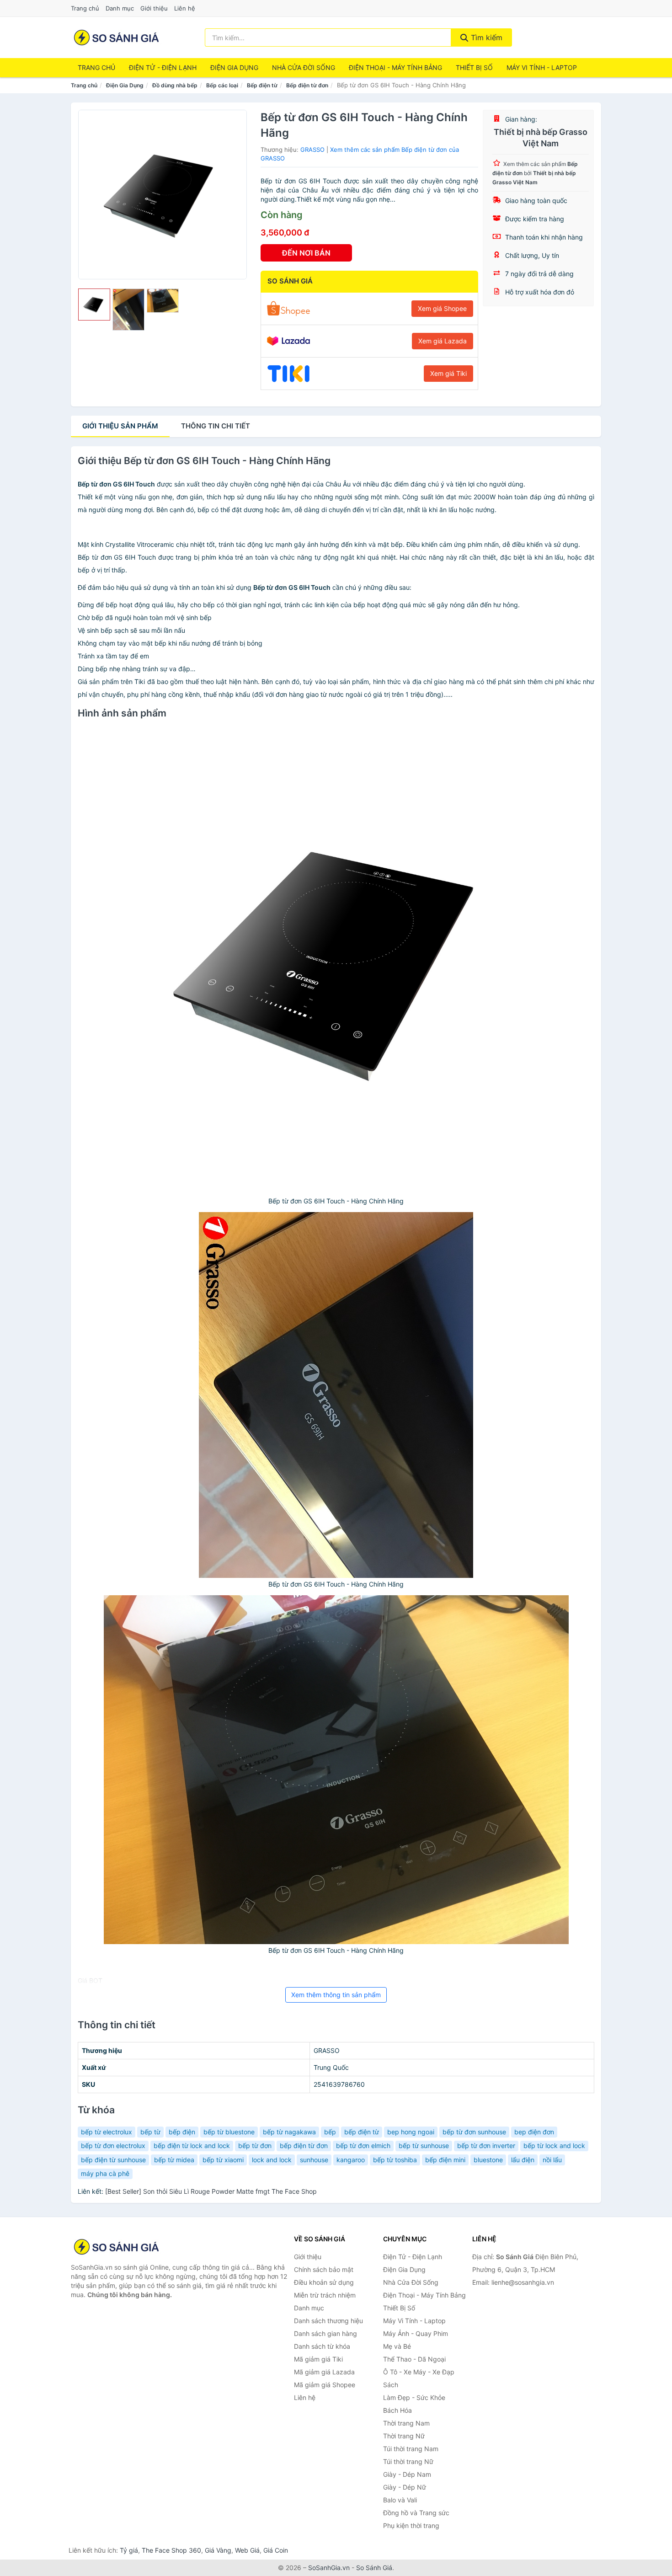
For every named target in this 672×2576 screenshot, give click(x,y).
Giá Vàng (218, 2550)
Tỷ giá (129, 2550)
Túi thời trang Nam (411, 2449)
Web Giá (247, 2550)
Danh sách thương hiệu (328, 2321)
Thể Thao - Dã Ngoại (414, 2359)
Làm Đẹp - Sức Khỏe (414, 2397)
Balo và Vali (400, 2500)
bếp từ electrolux (107, 2132)
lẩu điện (523, 2160)
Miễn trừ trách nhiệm (325, 2295)
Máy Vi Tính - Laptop (542, 67)
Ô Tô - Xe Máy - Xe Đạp (419, 2372)
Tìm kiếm (485, 37)
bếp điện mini (445, 2160)
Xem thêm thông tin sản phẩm (336, 1995)
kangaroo (351, 2160)
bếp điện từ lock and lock (192, 2146)
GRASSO (312, 150)
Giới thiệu (154, 8)
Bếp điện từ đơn (307, 85)
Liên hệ (185, 8)
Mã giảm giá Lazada (324, 2372)
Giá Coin (276, 2550)
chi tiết (216, 426)
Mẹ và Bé (397, 2346)
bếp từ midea (174, 2160)
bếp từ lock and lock (554, 2146)
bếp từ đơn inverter (486, 2146)
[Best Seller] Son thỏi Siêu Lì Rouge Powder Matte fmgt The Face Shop (211, 2191)
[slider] (94, 305)
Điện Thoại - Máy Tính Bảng (395, 67)
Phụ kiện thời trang (411, 2525)
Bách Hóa (397, 2410)
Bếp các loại (222, 85)
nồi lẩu (552, 2160)
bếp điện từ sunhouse (113, 2160)
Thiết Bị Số (474, 67)
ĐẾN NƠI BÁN (306, 253)
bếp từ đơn (255, 2146)
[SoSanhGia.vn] (116, 37)
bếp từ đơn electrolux (113, 2146)
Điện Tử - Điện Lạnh (163, 67)
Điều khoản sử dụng (324, 2282)
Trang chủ (85, 8)
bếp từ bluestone (229, 2132)
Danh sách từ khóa (322, 2346)
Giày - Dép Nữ (405, 2487)
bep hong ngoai (411, 2132)
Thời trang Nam (406, 2423)
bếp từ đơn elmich (363, 2146)
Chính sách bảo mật (324, 2269)
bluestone (488, 2160)
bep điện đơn (534, 2132)
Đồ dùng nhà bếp (175, 85)
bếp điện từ (362, 2132)
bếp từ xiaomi (223, 2160)
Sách (391, 2385)
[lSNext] (235, 194)
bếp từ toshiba (395, 2160)
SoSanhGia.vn (329, 2568)
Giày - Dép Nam (407, 2474)
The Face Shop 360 (171, 2550)
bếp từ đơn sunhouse (474, 2132)
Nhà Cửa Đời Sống (304, 67)
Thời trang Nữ (404, 2436)
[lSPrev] (91, 194)
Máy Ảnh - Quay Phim (416, 2333)
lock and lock (272, 2160)
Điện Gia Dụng (234, 67)
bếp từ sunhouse (424, 2146)
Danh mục (120, 8)
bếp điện (182, 2132)
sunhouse (314, 2160)
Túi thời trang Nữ (408, 2461)
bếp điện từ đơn (304, 2146)
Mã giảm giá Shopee (325, 2385)
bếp (330, 2132)
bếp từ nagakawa (289, 2132)
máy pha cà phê (105, 2173)
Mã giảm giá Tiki (318, 2359)
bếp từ (150, 2132)
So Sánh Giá (374, 2568)
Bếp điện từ (262, 85)
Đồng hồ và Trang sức (416, 2513)
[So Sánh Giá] (117, 2247)
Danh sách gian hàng (325, 2333)
